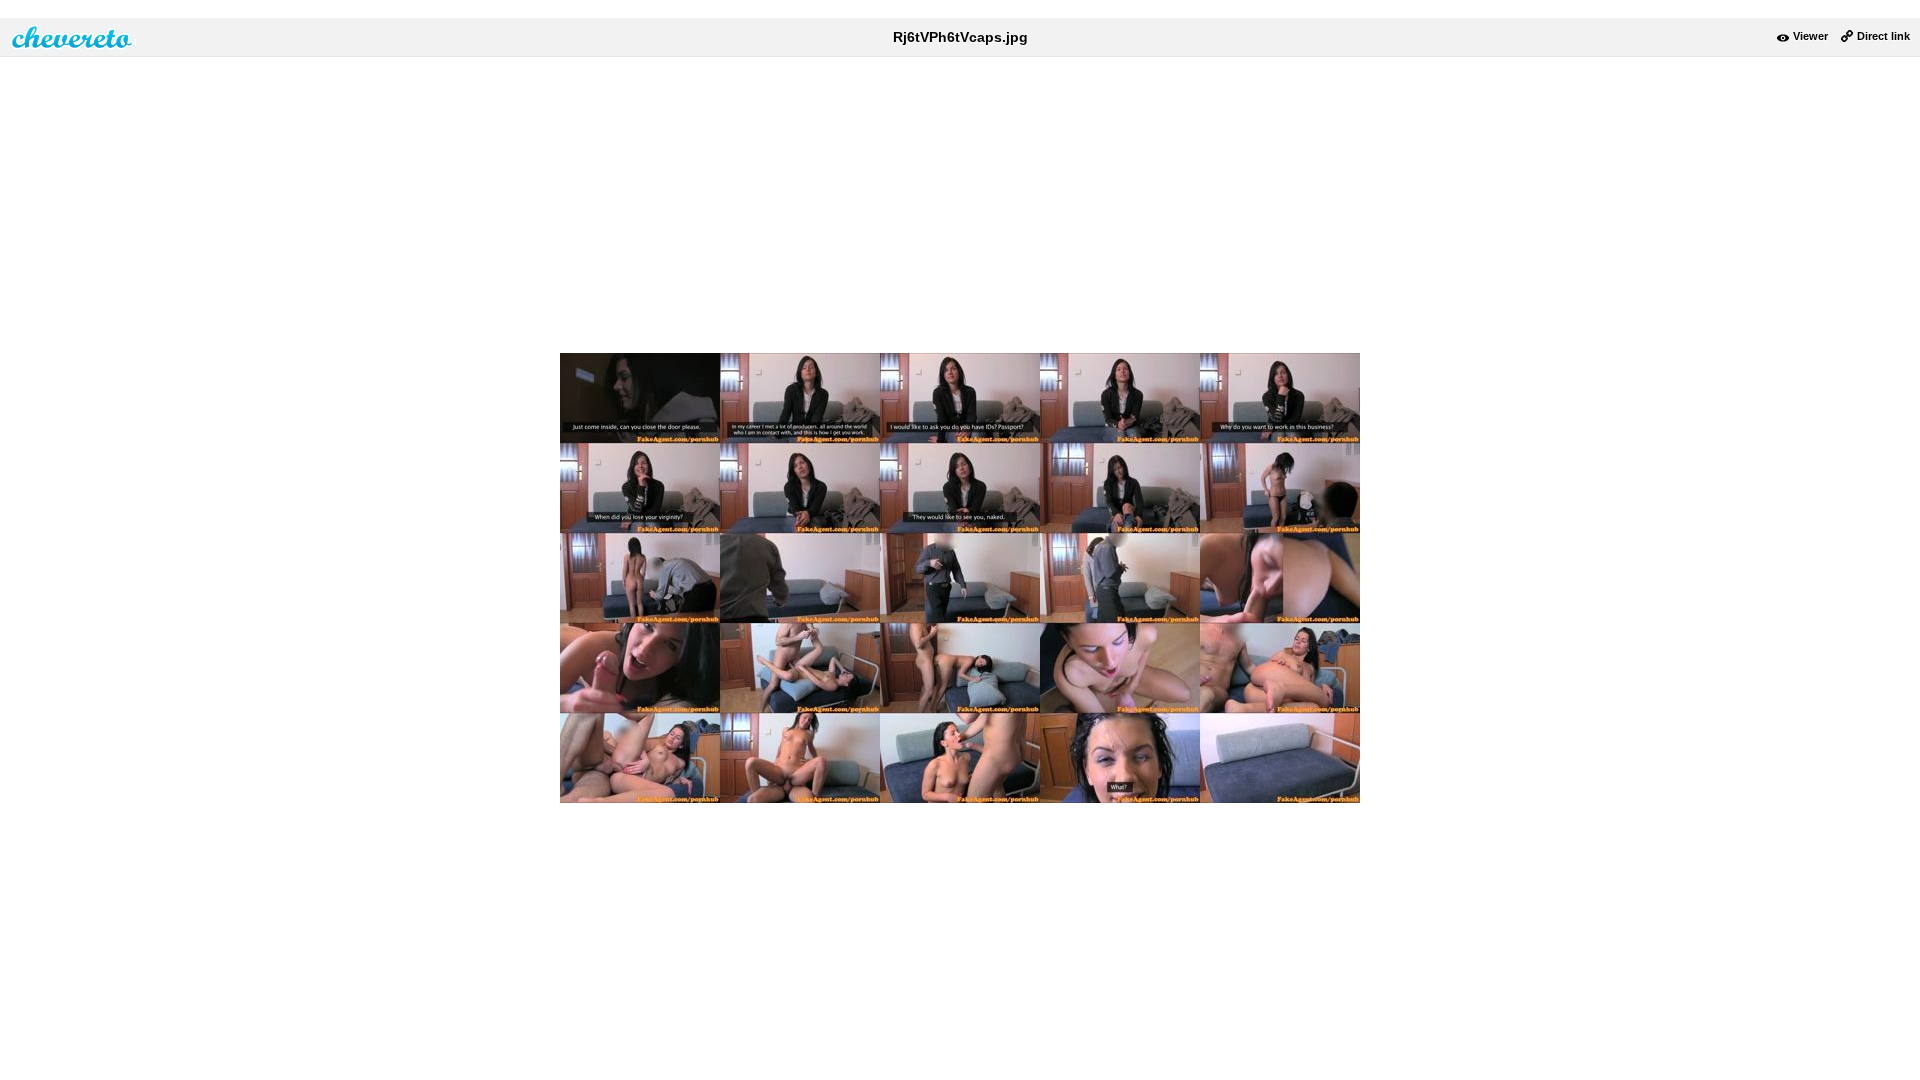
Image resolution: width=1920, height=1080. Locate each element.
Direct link (1883, 36)
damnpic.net (73, 37)
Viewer (1810, 36)
